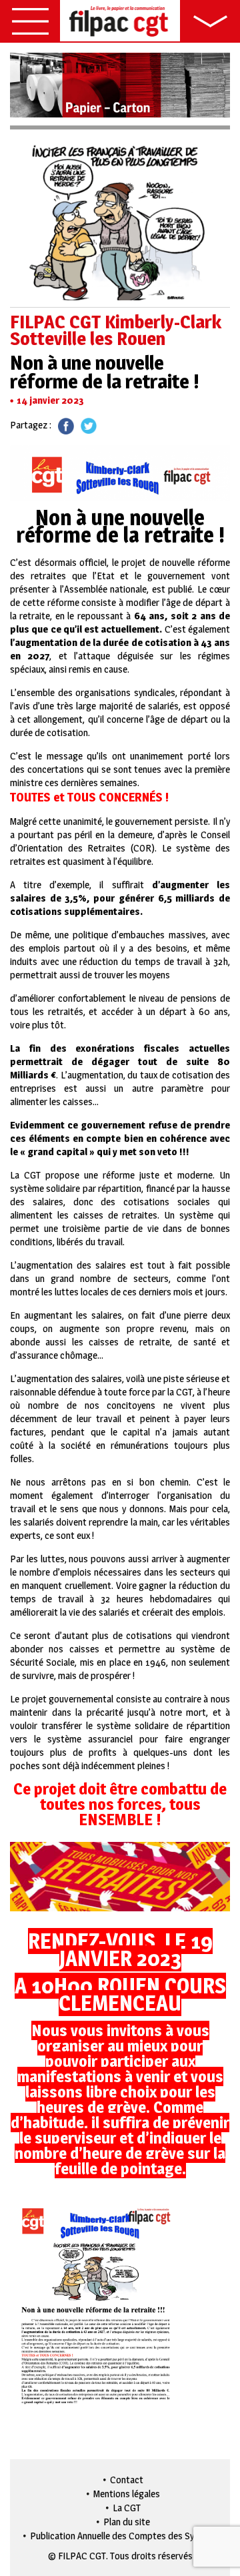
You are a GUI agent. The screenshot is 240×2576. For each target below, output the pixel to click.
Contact (127, 2480)
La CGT (127, 2508)
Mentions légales (127, 2494)
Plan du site (127, 2522)
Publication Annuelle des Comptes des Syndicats (127, 2536)
